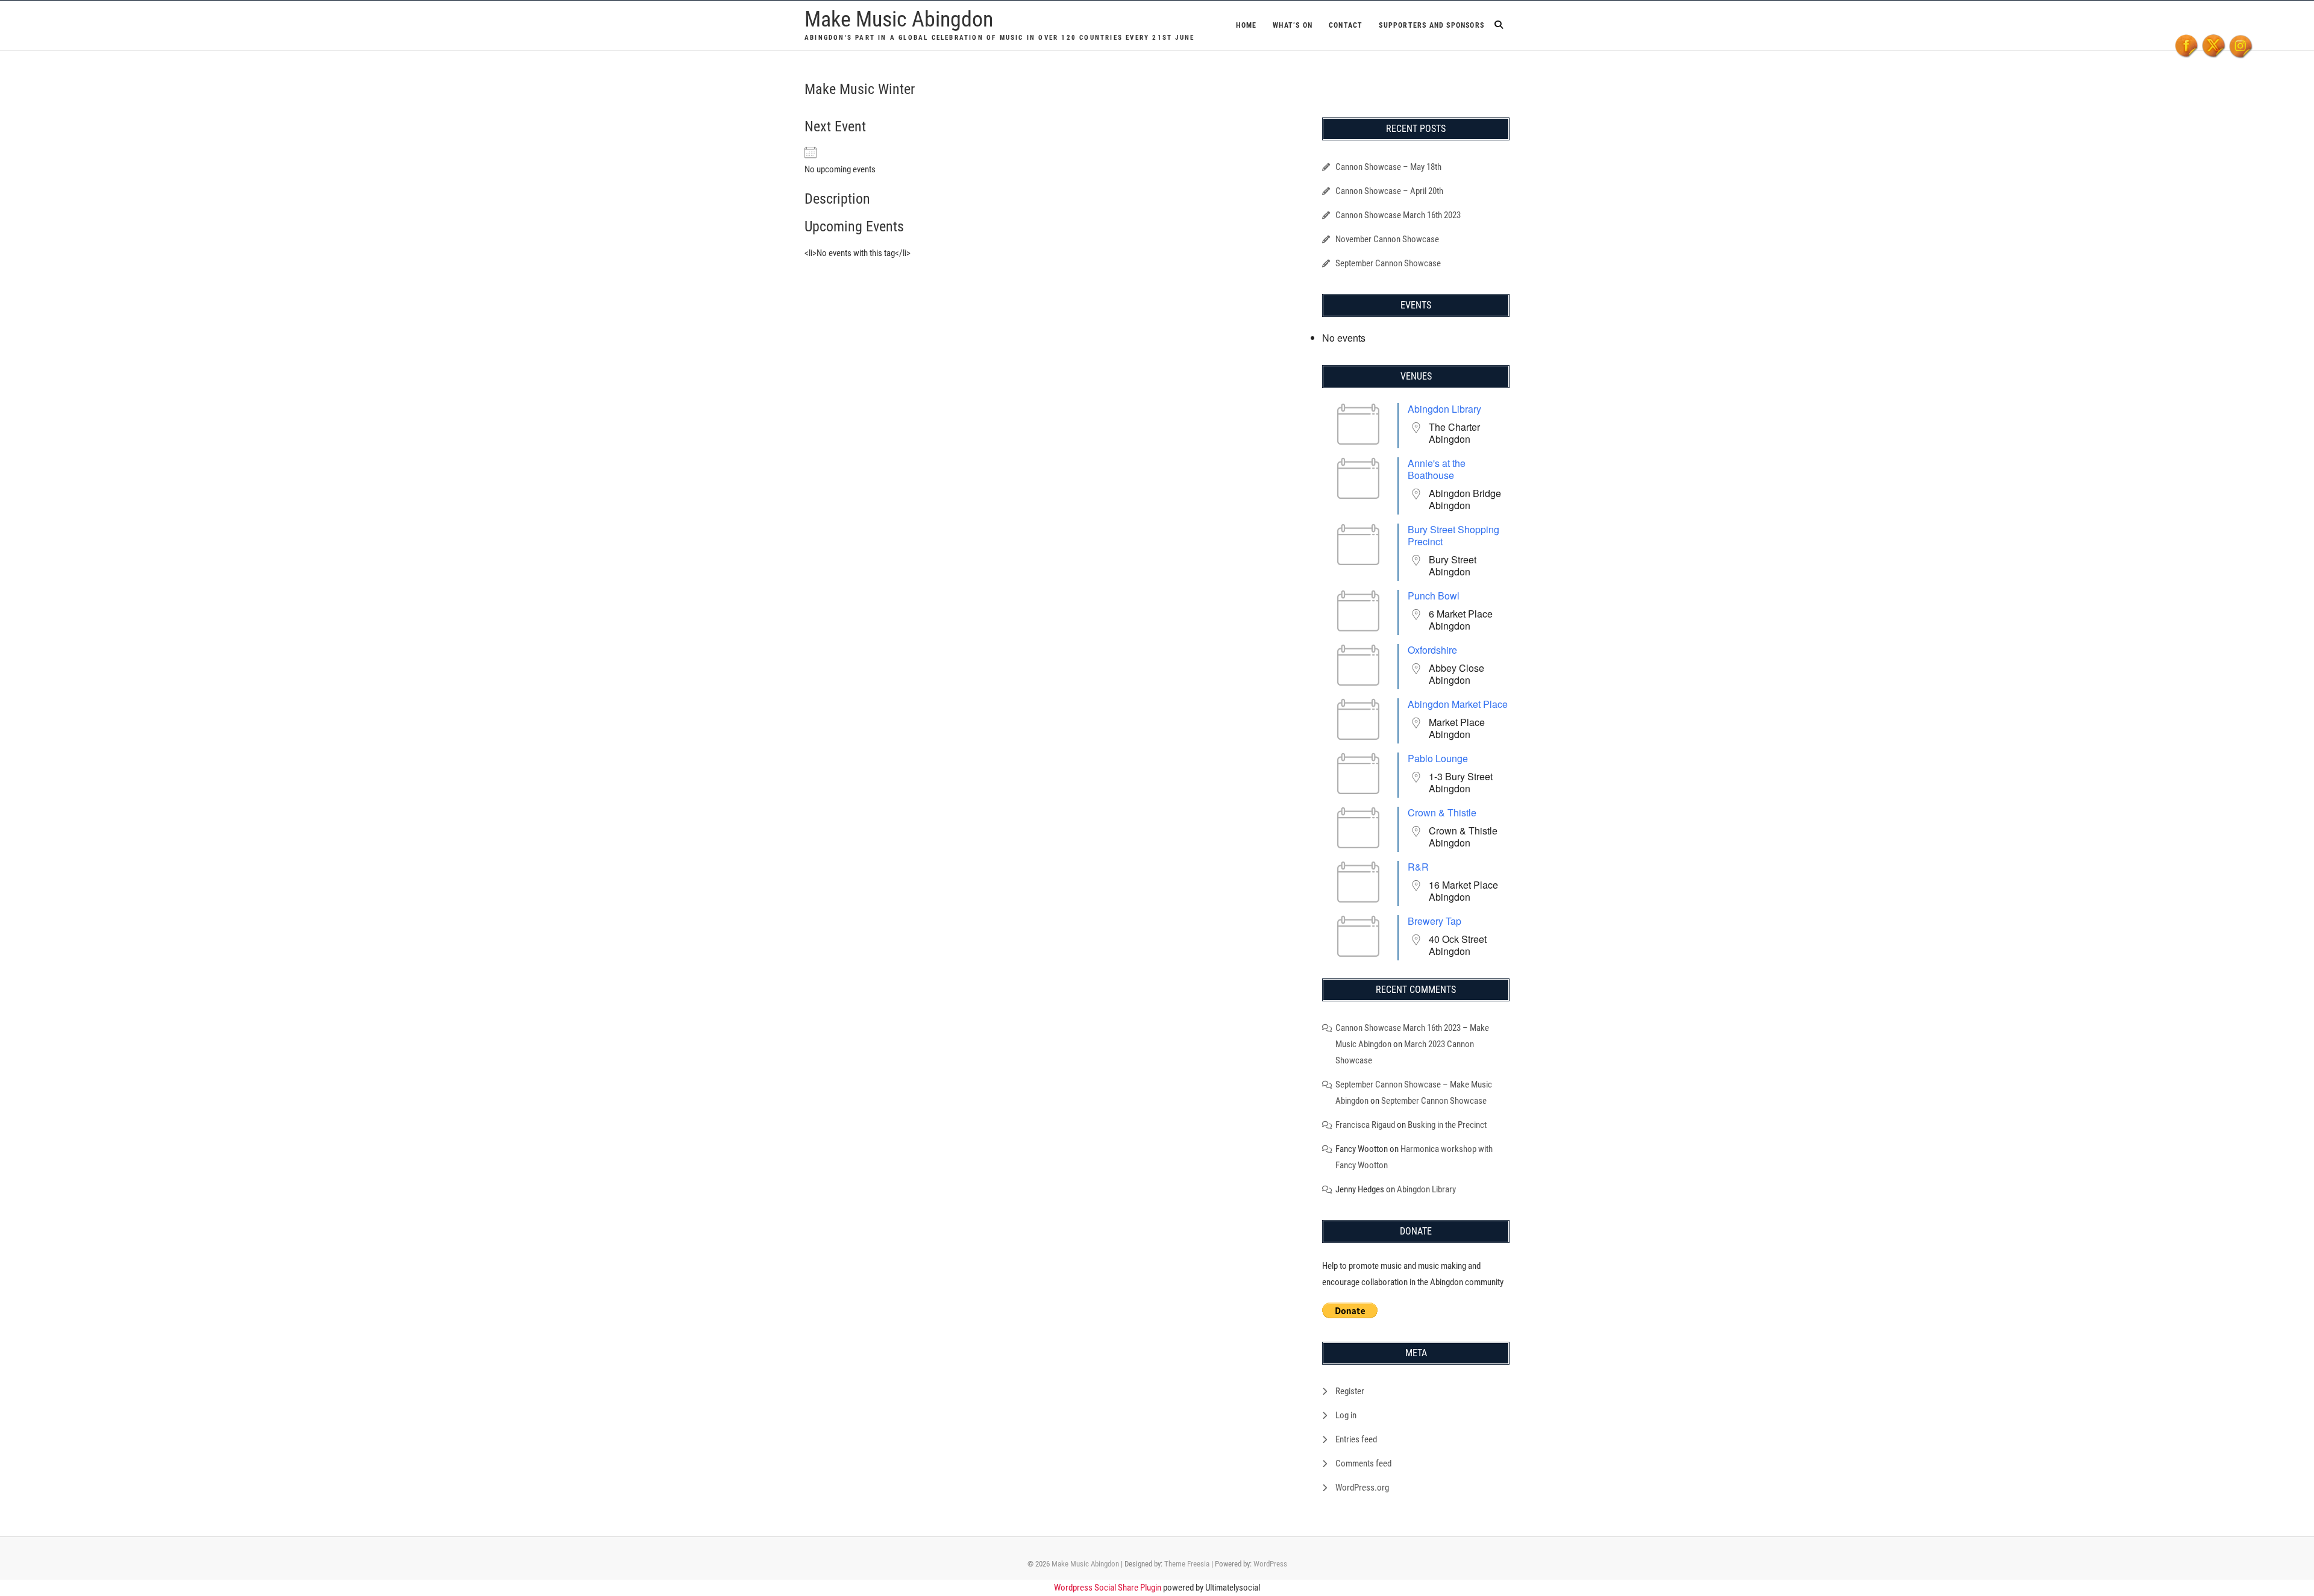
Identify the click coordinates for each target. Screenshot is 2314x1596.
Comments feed (1363, 1463)
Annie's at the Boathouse (1437, 469)
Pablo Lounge (1438, 758)
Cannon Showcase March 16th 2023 (1398, 215)
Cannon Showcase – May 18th (1388, 167)
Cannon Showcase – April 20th (1389, 191)
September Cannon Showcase (1388, 263)
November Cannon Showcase (1387, 239)
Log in (1346, 1415)
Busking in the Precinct (1447, 1125)
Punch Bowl (1434, 596)
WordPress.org (1362, 1488)
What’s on (1293, 25)
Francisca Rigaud (1365, 1125)
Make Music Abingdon (899, 19)
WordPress (1270, 1564)
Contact (1346, 25)
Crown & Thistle (1442, 812)
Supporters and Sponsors (1431, 25)
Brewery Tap (1434, 921)
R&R (1418, 867)
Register (1350, 1391)
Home (1246, 25)
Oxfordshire (1432, 650)
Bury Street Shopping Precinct (1453, 535)
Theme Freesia (1187, 1564)
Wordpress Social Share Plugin (1108, 1588)
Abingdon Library (1444, 409)
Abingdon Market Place (1458, 704)
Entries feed (1356, 1439)
